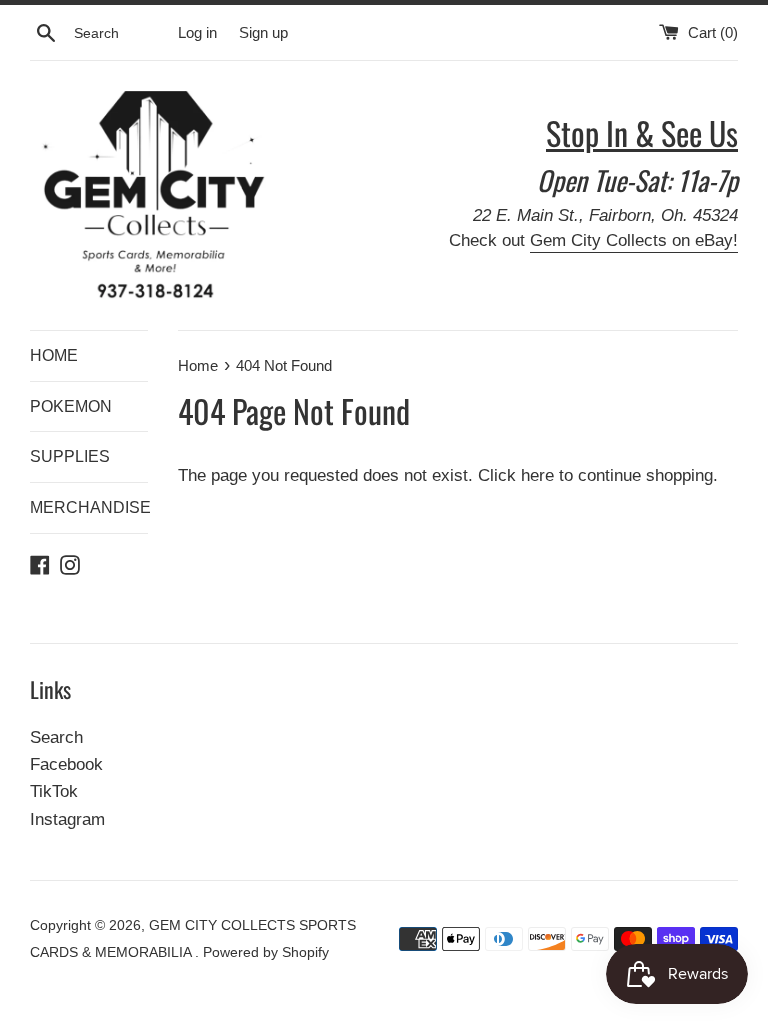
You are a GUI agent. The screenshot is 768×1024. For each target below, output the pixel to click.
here (537, 475)
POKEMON (71, 406)
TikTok (54, 791)
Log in (197, 32)
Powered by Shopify (266, 952)
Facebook (66, 764)
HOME (54, 355)
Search (56, 737)
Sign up (263, 32)
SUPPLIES (70, 456)
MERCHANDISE (89, 507)
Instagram (67, 819)
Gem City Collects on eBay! (634, 240)
